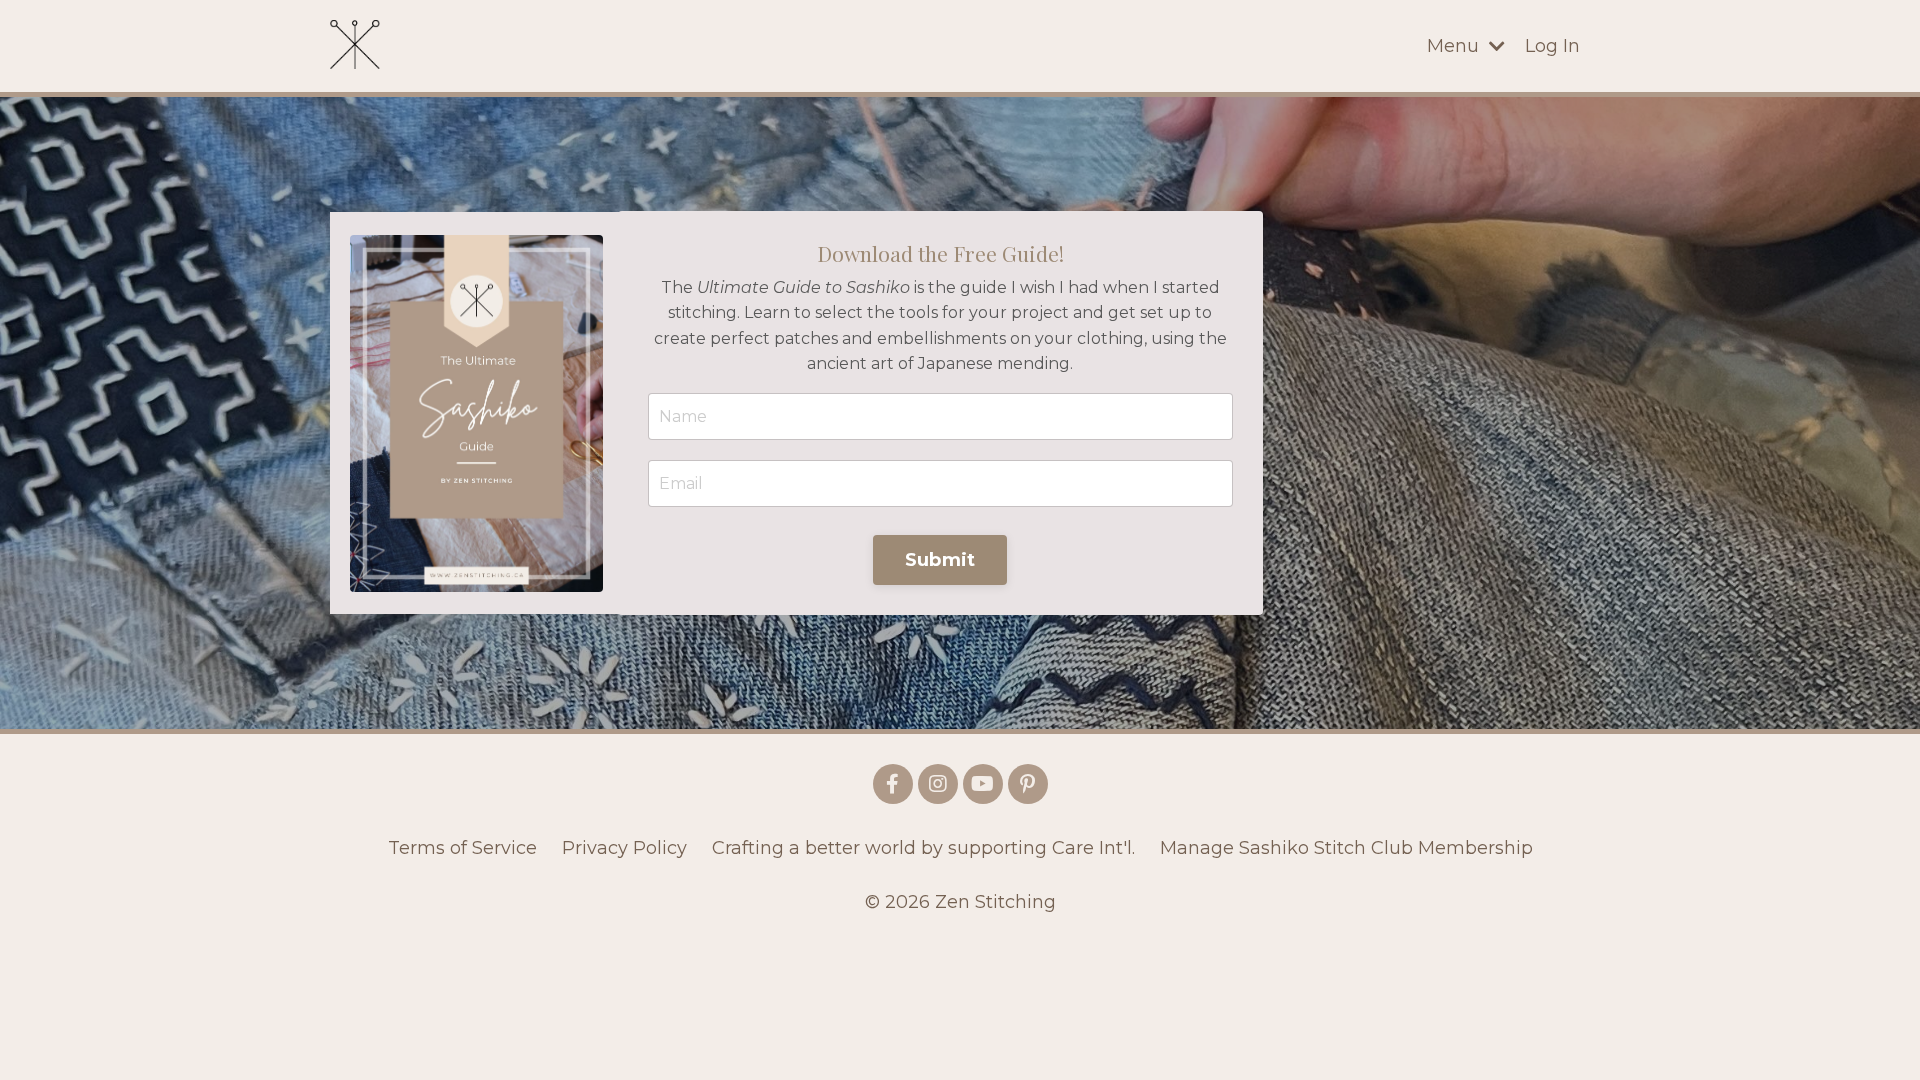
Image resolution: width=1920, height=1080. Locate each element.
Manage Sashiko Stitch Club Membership (1346, 848)
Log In (1552, 46)
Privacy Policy (624, 848)
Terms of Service (462, 848)
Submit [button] (940, 560)
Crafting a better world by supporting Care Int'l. (923, 848)
